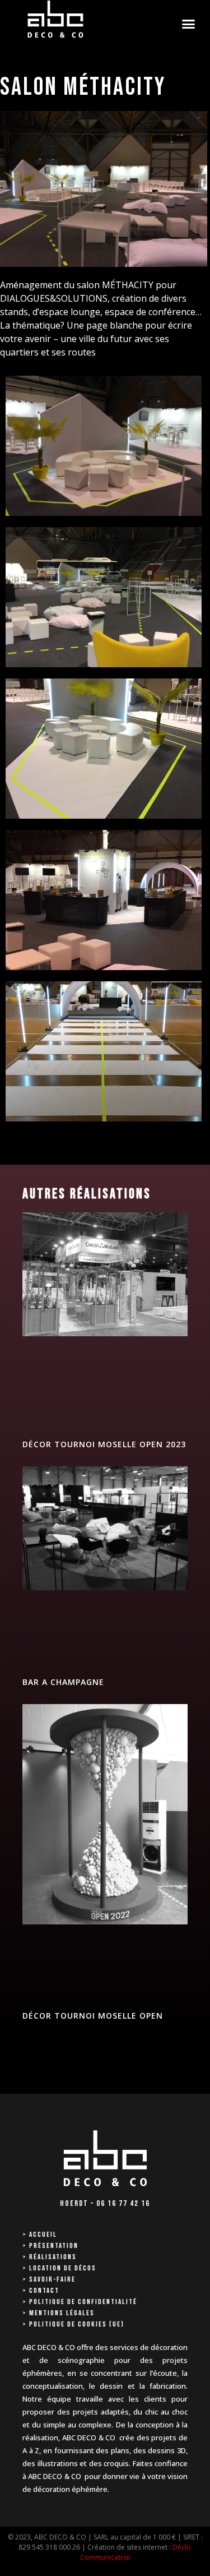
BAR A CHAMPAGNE (63, 1682)
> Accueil (40, 2235)
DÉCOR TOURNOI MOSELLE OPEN (93, 2016)
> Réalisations (50, 2257)
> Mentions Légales (59, 2313)
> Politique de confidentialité (80, 2302)
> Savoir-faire (49, 2279)
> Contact (41, 2291)
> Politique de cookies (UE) (73, 2324)
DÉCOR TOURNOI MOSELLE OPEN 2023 (104, 1444)
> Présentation (50, 2246)
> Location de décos (59, 2268)
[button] (189, 24)
